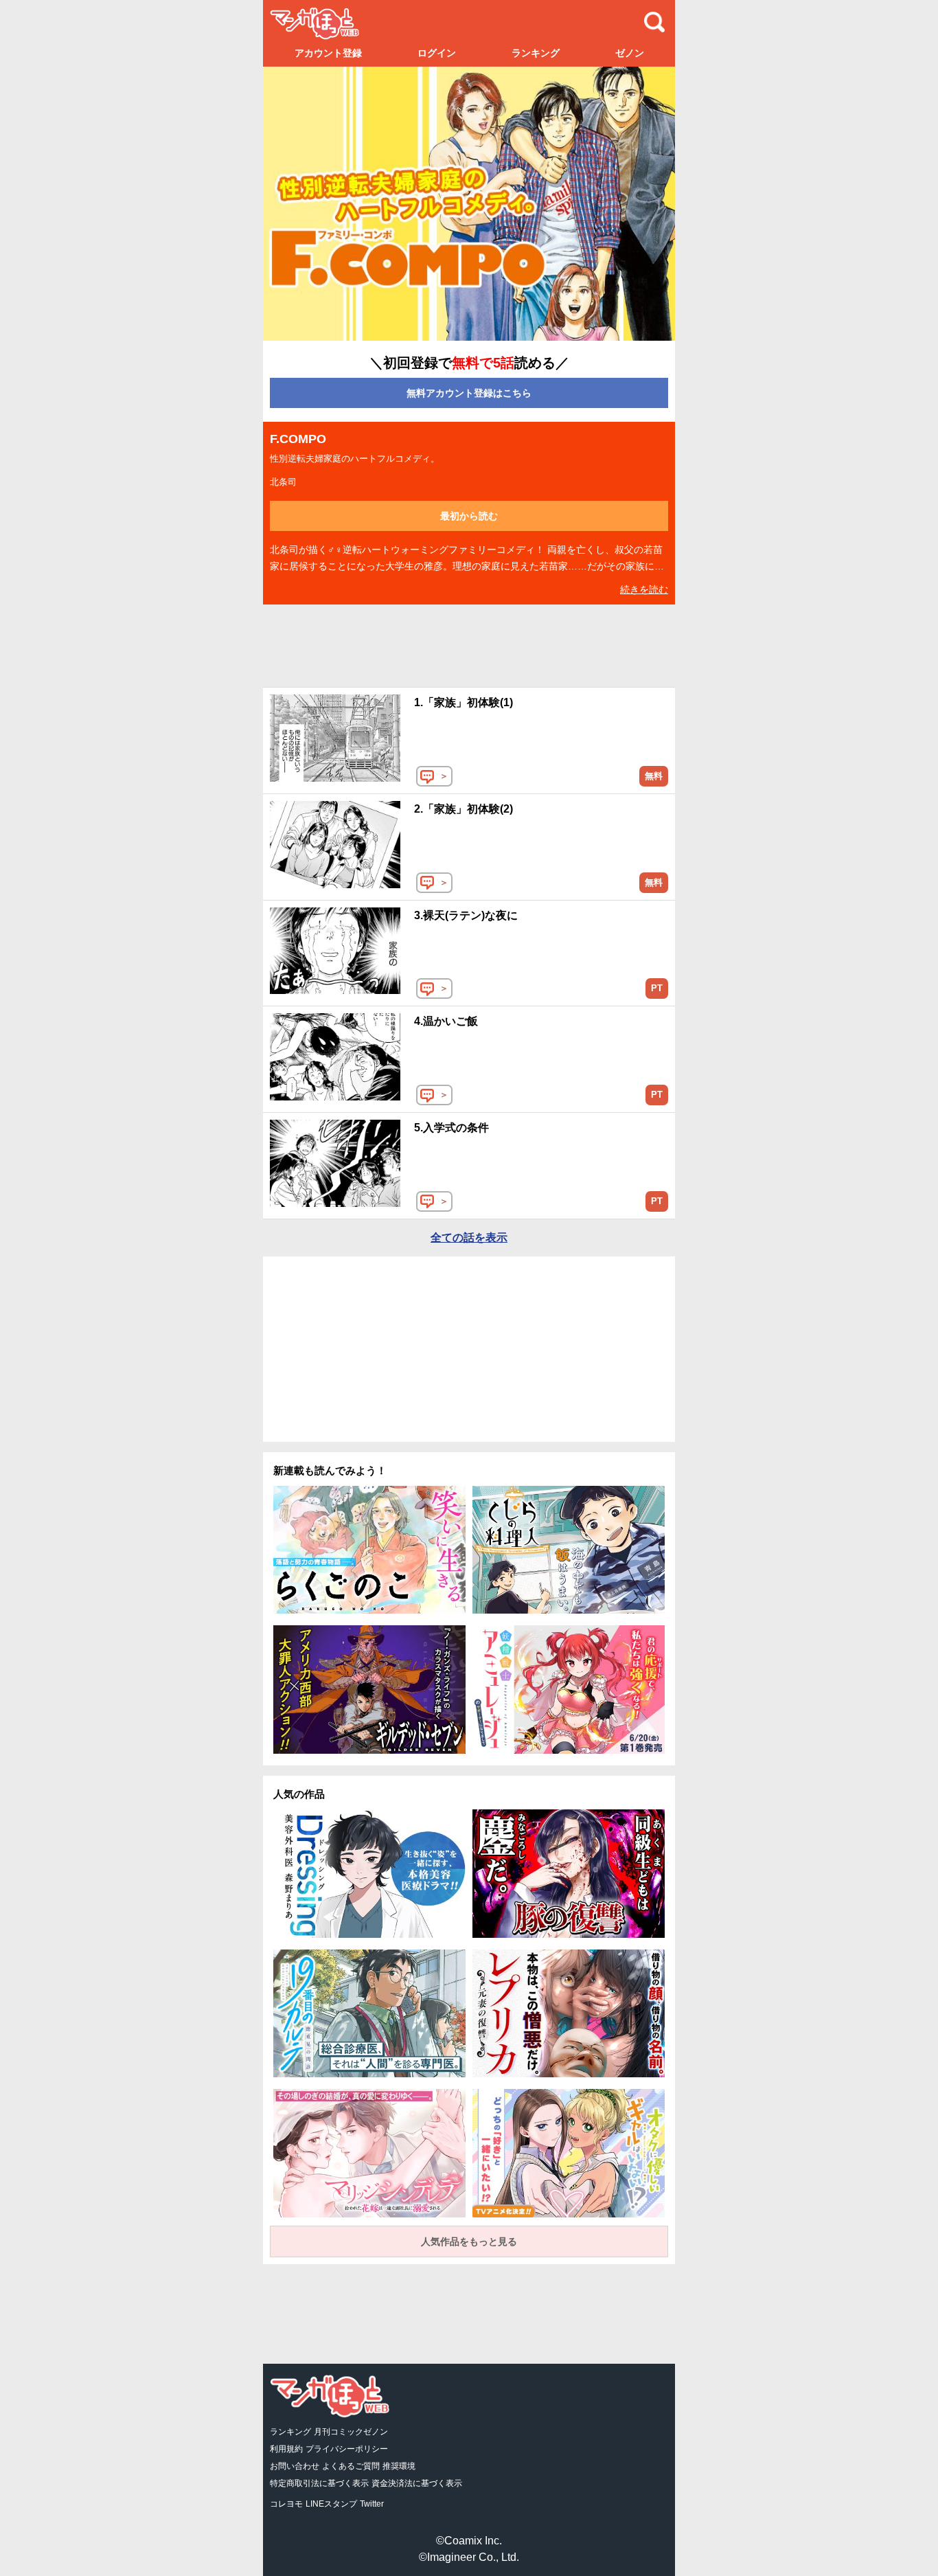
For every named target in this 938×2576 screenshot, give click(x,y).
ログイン (437, 53)
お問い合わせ (295, 2466)
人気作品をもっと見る (469, 2241)
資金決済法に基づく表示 (417, 2483)
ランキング (536, 53)
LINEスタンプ (331, 2504)
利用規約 (286, 2449)
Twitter (372, 2504)
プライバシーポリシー (347, 2449)
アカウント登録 (328, 53)
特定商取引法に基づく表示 (319, 2483)
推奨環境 (399, 2466)
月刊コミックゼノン (351, 2432)
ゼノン (630, 53)
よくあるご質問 (351, 2466)
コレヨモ (286, 2504)
